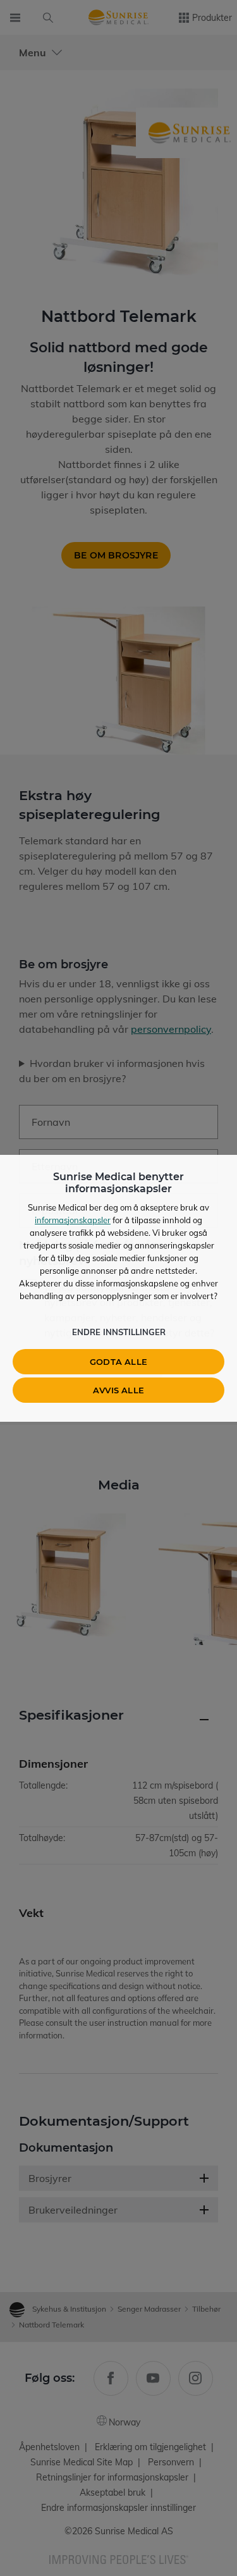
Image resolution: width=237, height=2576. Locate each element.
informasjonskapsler (73, 1220)
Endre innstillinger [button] (119, 1332)
